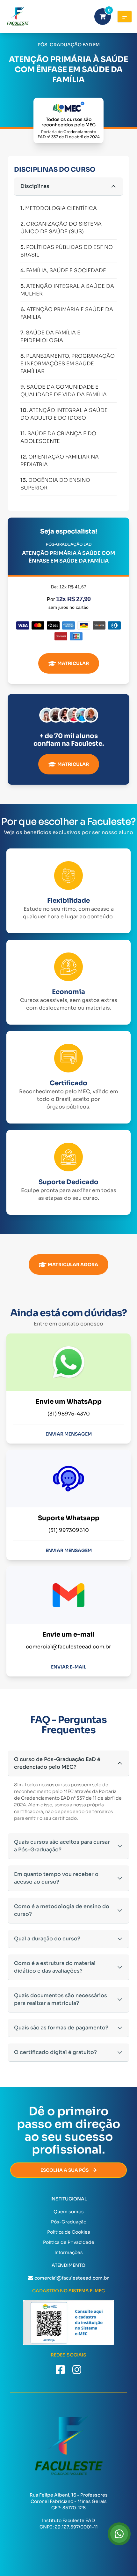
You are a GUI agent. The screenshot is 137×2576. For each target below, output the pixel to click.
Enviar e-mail (69, 1667)
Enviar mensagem (69, 1434)
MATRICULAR (73, 663)
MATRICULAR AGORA (73, 1265)
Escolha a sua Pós (65, 2170)
